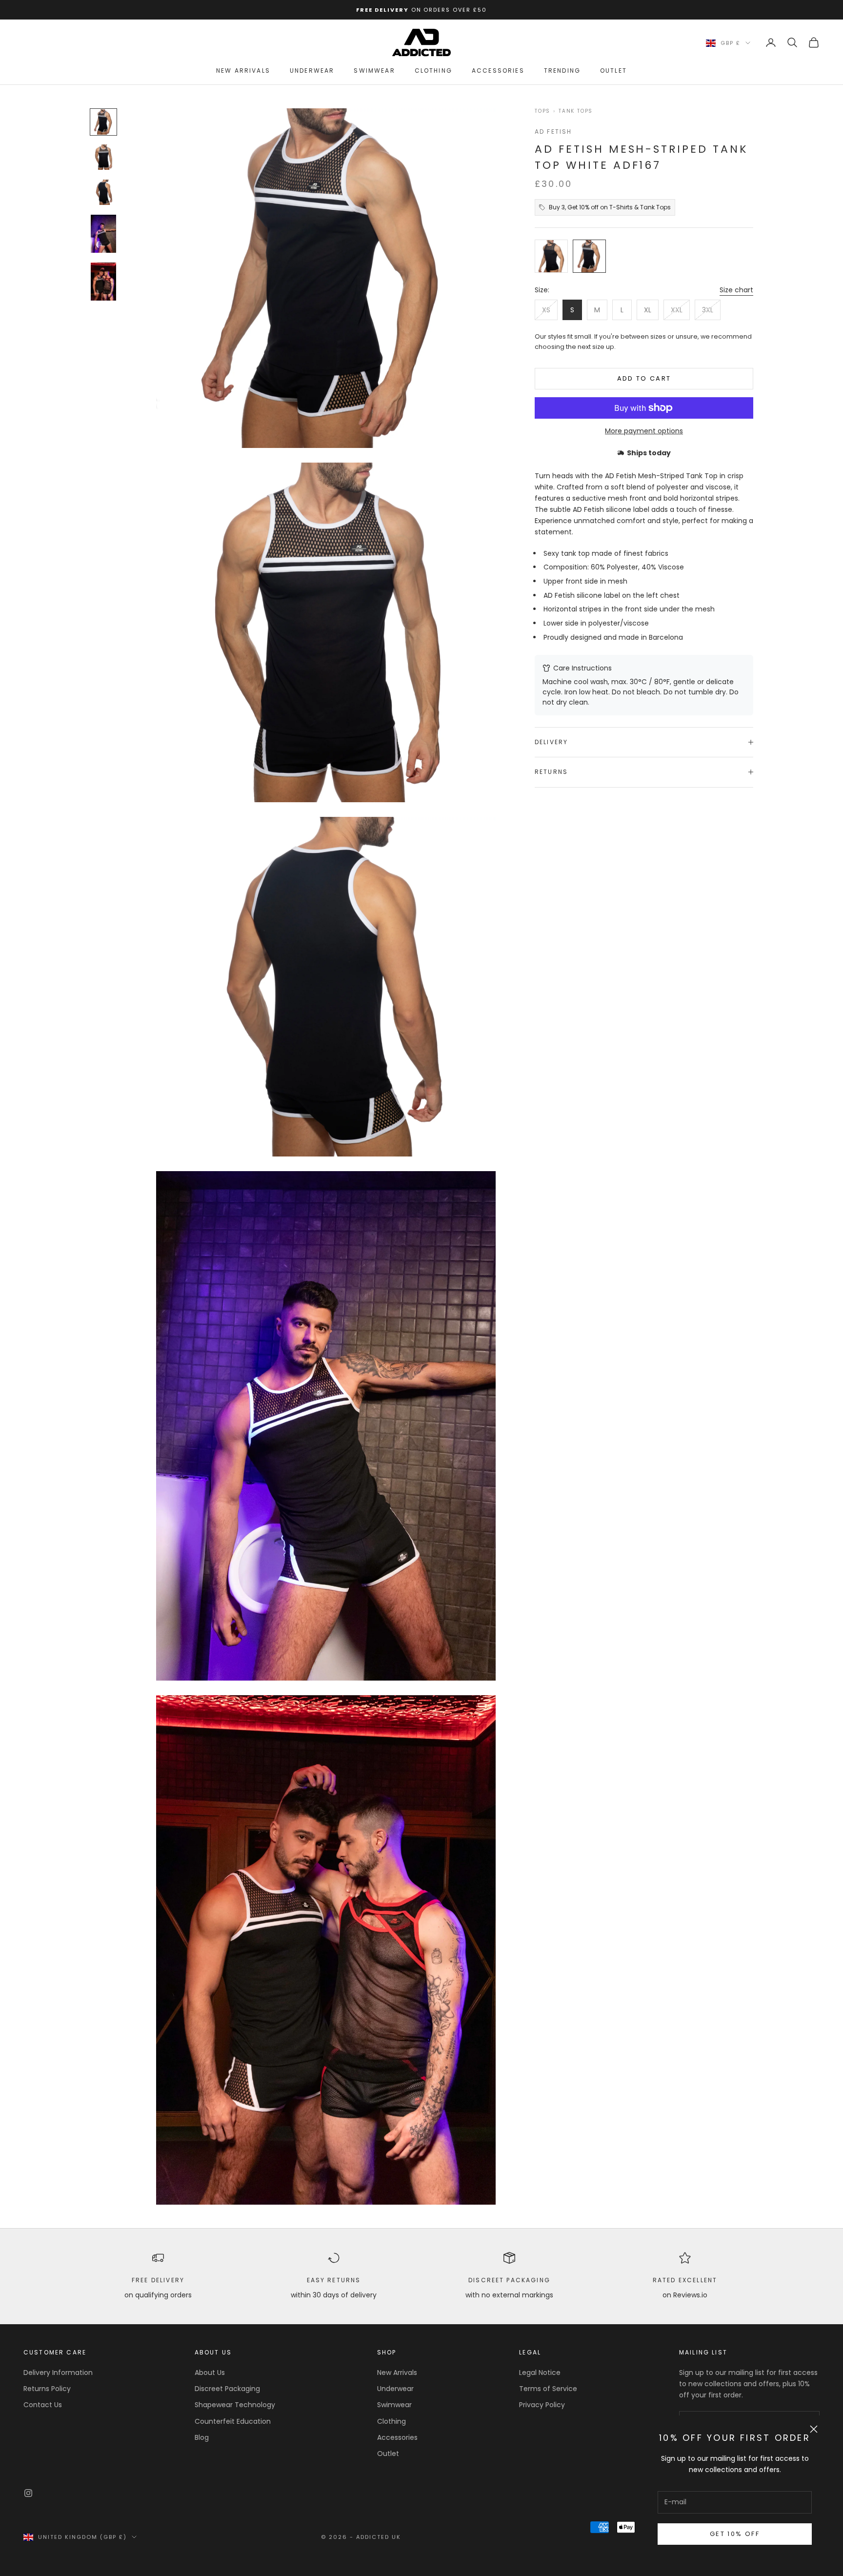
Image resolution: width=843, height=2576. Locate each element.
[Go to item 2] (103, 157)
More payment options (644, 431)
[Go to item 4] (103, 234)
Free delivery (158, 2280)
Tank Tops (576, 111)
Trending (562, 71)
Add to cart (644, 378)
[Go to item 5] (103, 282)
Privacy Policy (542, 2405)
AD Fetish (553, 132)
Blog (202, 2437)
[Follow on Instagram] (28, 2493)
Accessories (498, 71)
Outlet (613, 71)
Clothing (433, 71)
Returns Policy (47, 2389)
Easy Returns (334, 2280)
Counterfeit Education (233, 2421)
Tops (542, 111)
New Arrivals (243, 71)
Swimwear (374, 71)
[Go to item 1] (103, 122)
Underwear (312, 71)
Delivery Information (58, 2373)
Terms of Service (548, 2389)
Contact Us (43, 2405)
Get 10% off (735, 2534)
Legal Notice (540, 2373)
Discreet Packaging (509, 2280)
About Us (210, 2373)
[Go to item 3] (103, 192)
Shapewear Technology (235, 2405)
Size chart (736, 290)
